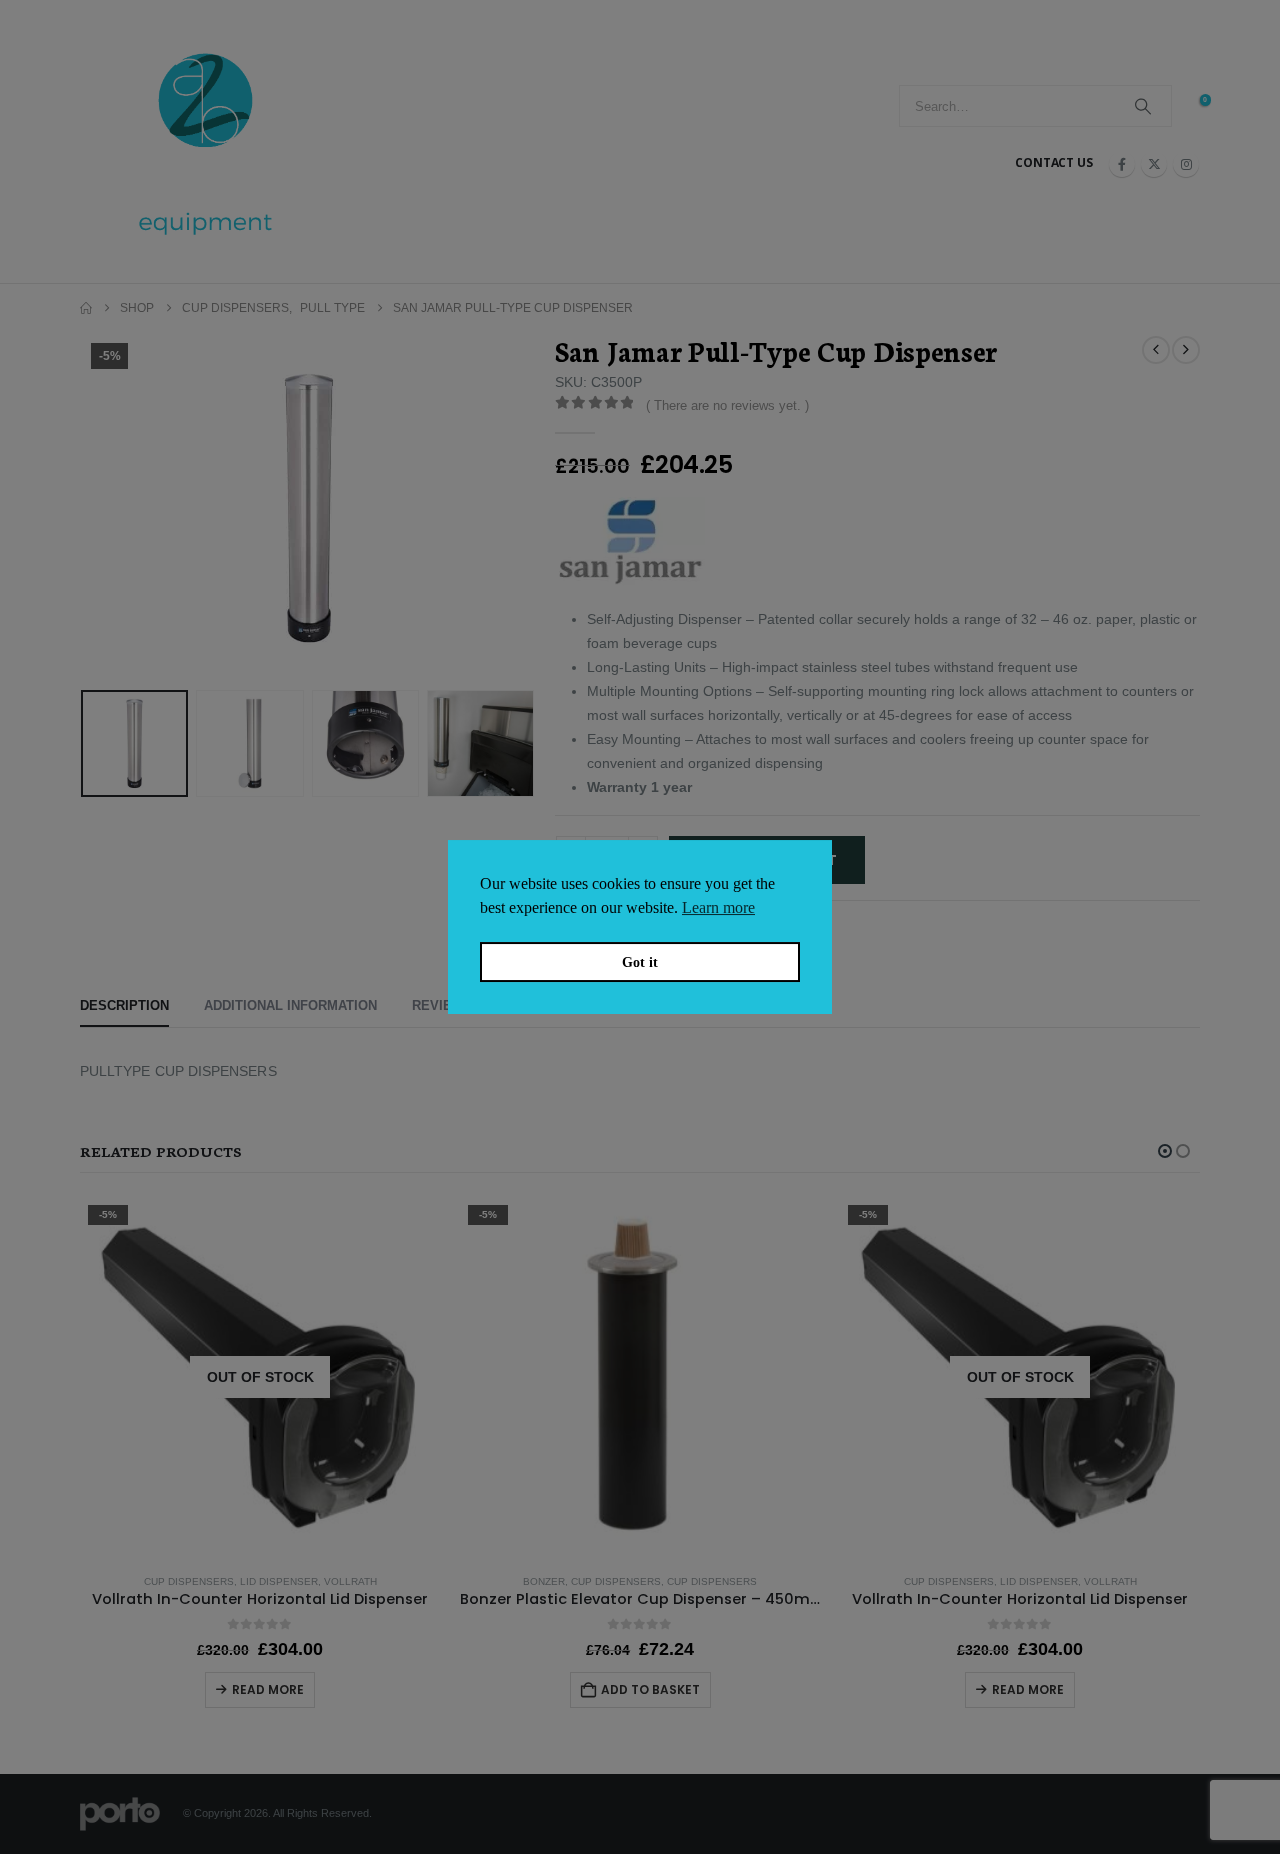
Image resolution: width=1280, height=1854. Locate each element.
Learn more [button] (718, 907)
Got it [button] (640, 962)
